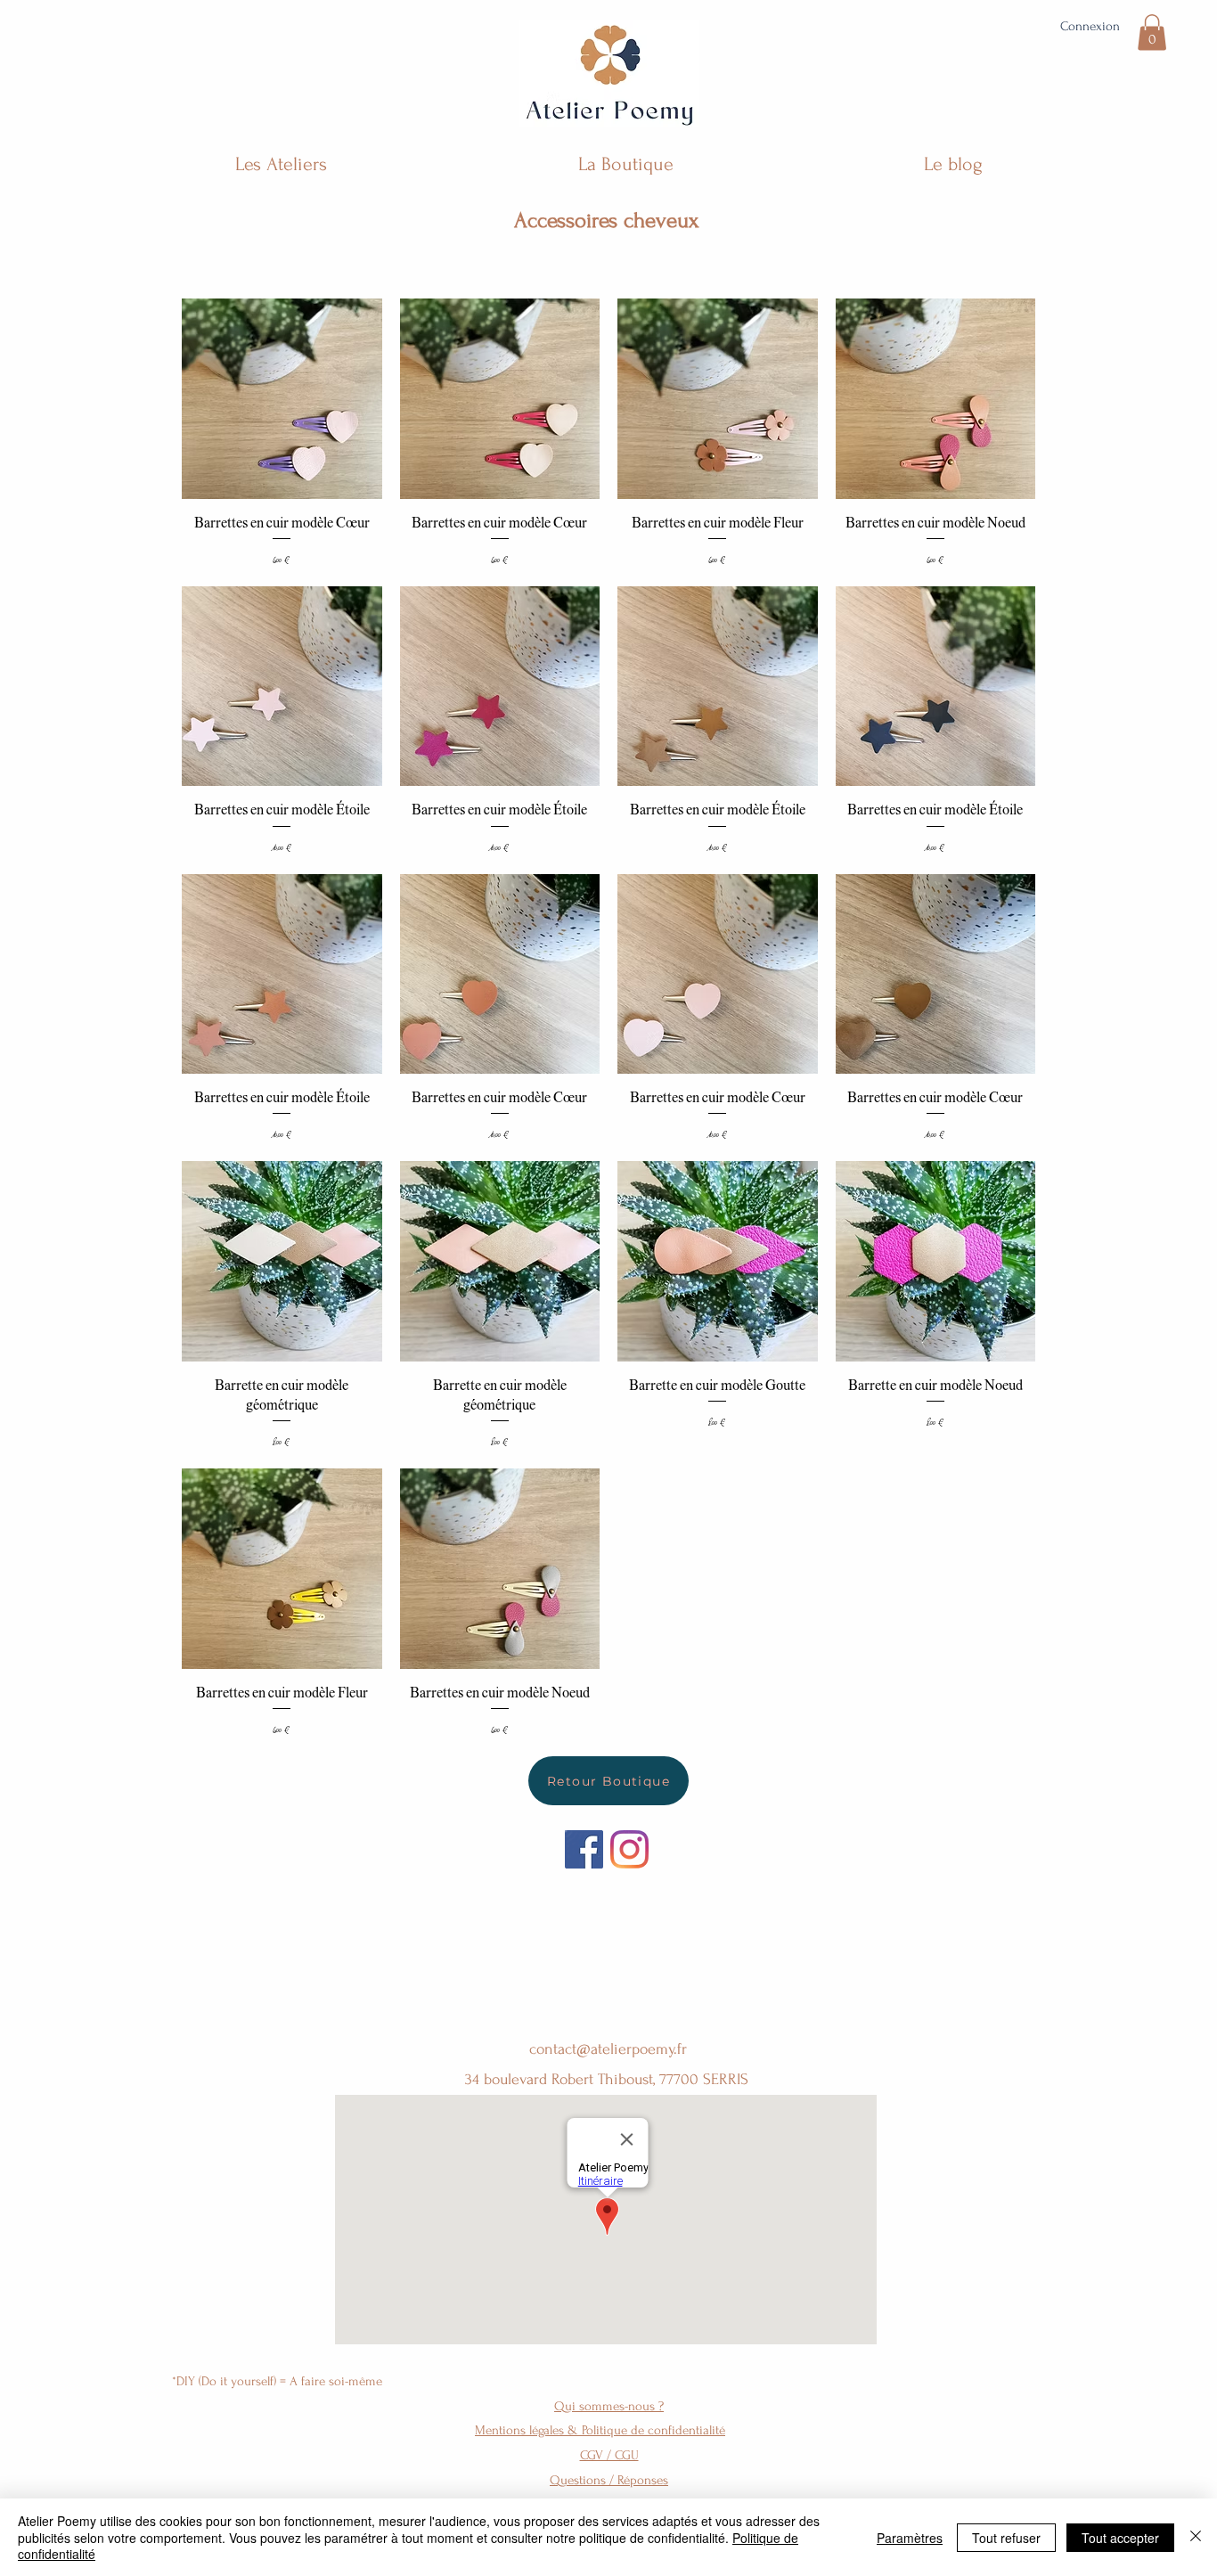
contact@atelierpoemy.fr (608, 2049)
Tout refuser (1006, 2538)
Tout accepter (1120, 2538)
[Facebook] (584, 1849)
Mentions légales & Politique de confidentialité (600, 2430)
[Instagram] (629, 1849)
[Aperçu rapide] (282, 399)
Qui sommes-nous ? (609, 2406)
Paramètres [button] (910, 2538)
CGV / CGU (609, 2455)
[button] (1152, 33)
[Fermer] (1196, 2537)
